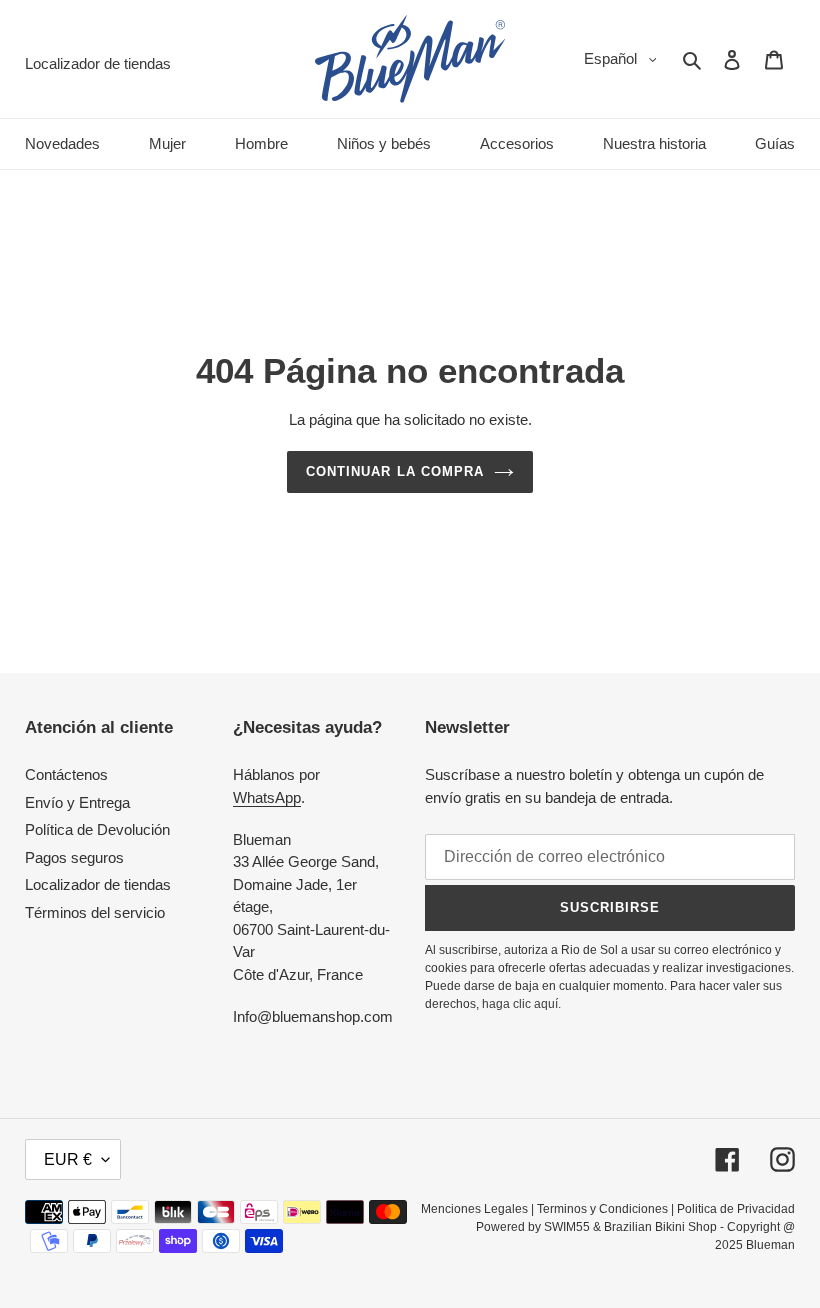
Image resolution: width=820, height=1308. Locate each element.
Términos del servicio (95, 912)
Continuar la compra (395, 471)
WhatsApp (267, 797)
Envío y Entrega (77, 802)
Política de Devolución (97, 829)
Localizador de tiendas (98, 884)
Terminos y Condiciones (602, 1209)
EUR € (68, 1159)
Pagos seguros (74, 857)
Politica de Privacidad (736, 1209)
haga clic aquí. (521, 1004)
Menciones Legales (474, 1209)
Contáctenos (66, 774)
